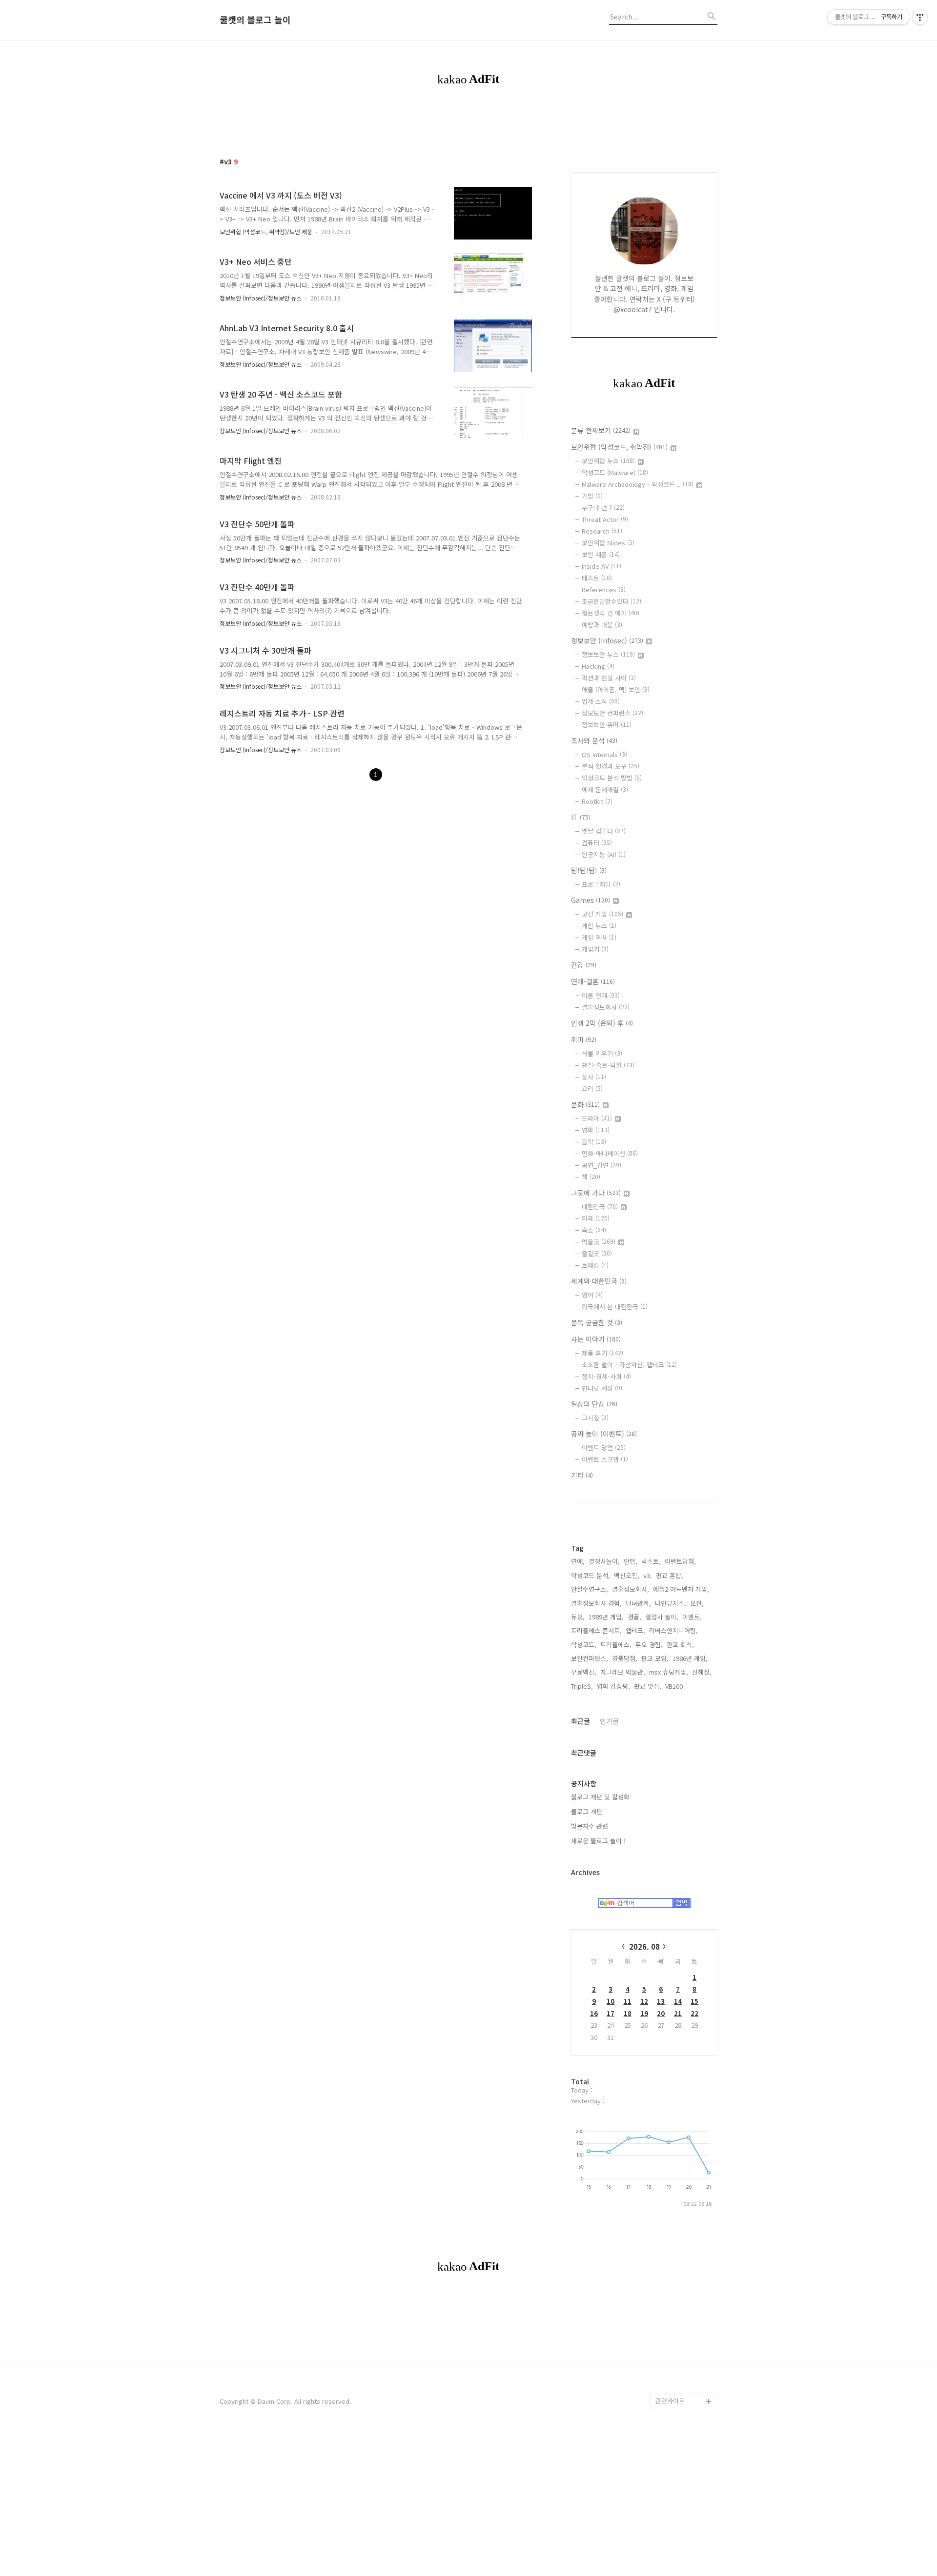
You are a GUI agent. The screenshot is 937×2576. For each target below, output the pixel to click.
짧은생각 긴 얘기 (611, 613)
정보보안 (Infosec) (607, 640)
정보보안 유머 (607, 725)
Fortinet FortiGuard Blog (684, 1426)
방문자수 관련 (590, 1826)
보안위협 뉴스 (608, 461)
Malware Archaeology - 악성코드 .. (638, 484)
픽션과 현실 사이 (609, 678)
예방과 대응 (602, 625)
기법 (592, 496)
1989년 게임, (606, 1617)
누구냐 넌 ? (603, 508)
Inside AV (601, 566)
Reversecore (675, 2042)
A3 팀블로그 (672, 1043)
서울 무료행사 (674, 1980)
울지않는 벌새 (674, 996)
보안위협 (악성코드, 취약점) (619, 447)
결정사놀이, (604, 1561)
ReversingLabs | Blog (680, 1098)
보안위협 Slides (608, 543)
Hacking (598, 666)
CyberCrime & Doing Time (686, 1191)
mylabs (666, 981)
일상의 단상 (594, 1404)
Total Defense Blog (684, 2011)
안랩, (631, 1561)
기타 (582, 1475)
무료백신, (584, 1672)
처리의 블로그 (674, 1683)
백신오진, (627, 1575)
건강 (584, 965)
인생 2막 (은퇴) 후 (602, 1023)
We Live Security (681, 1121)
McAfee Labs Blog (683, 1168)
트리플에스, (616, 1645)
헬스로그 (668, 856)
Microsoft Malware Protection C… (683, 1269)
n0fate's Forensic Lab (682, 2175)
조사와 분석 (594, 740)
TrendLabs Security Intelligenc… (684, 1348)
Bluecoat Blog (676, 2323)
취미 (584, 1039)
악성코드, (584, 1645)
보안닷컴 (668, 1746)
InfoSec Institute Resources (680, 2128)
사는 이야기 (596, 1339)
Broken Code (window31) (675, 1457)
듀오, (578, 1617)
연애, (578, 1561)
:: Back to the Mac (683, 2151)
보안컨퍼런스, (590, 1658)
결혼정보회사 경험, (596, 1603)
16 (594, 2013)
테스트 (597, 578)
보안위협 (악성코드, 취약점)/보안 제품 (266, 231)
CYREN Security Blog (686, 2027)
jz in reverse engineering (674, 1067)
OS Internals (604, 754)
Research (602, 531)
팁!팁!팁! (589, 870)
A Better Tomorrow (684, 1995)
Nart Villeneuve (678, 2058)
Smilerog (669, 1777)
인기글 (609, 1721)
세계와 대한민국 (599, 1281)
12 (644, 2001)
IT (581, 817)
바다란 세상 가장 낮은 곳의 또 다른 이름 (685, 1707)
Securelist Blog (678, 1371)
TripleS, (582, 1686)
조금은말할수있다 (611, 601)
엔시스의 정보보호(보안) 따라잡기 (684, 1909)
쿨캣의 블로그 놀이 (255, 20)
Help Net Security (682, 1667)
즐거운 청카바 (674, 1761)
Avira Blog (671, 2292)
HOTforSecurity (679, 1589)
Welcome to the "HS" (680, 1613)
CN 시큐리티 (673, 1964)
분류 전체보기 (601, 430)
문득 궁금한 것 (597, 1322)
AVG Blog (669, 1886)
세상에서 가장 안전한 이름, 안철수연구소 (684, 832)
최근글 (581, 1721)
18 (628, 2013)
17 (611, 2013)
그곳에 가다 (596, 1193)
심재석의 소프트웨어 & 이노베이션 (686, 1145)
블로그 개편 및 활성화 (600, 1797)
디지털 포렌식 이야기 (684, 949)
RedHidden (672, 1511)
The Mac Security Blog (681, 1800)
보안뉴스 (668, 1558)
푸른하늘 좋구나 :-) (682, 1948)
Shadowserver (677, 1480)
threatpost (672, 1870)
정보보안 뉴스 (608, 654)
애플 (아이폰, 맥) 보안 (616, 689)
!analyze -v (672, 1012)
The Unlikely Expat (683, 2105)
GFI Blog (668, 1308)
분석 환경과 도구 (611, 766)
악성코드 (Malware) (615, 472)
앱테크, (635, 1630)
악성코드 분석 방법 (612, 778)
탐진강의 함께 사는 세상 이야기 (685, 2081)
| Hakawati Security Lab (684, 2206)
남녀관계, (638, 1603)
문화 (585, 1104)
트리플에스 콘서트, (596, 1630)
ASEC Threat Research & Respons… (674, 918)
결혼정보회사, (631, 1589)
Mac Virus (670, 1574)
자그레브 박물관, (623, 1672)
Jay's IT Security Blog (680, 2378)
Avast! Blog (673, 1387)
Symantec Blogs (680, 1324)
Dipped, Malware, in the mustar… (685, 2237)
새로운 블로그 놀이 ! (598, 1841)
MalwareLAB (674, 1933)
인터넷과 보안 (674, 965)
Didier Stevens (678, 1652)
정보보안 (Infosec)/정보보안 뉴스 (261, 298)
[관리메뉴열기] (920, 17)
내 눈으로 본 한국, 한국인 (684, 1535)
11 (628, 2001)
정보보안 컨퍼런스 (612, 713)
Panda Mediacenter (684, 1293)
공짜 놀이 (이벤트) (604, 1434)
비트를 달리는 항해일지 (684, 1831)
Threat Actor (605, 519)
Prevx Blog (672, 1496)
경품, (634, 1617)
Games (591, 900)
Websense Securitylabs (674, 1223)
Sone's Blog (674, 1636)
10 (611, 2001)
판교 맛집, (648, 1686)
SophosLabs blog (682, 1246)
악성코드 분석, (591, 1575)
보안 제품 (601, 554)
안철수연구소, (590, 1589)
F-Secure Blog (677, 2339)
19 (644, 2013)
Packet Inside (676, 1855)
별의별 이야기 (674, 871)
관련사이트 (670, 2401)
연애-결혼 (593, 981)
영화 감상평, (613, 1686)
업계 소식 (601, 701)
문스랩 (665, 1028)
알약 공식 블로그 (678, 2354)
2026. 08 (644, 1947)
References (604, 589)
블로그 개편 (587, 1811)
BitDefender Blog (682, 2307)
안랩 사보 (669, 887)
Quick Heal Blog (679, 1402)
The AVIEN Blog (678, 1730)
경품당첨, (625, 1658)
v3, (648, 1575)
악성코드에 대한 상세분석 (684, 801)
